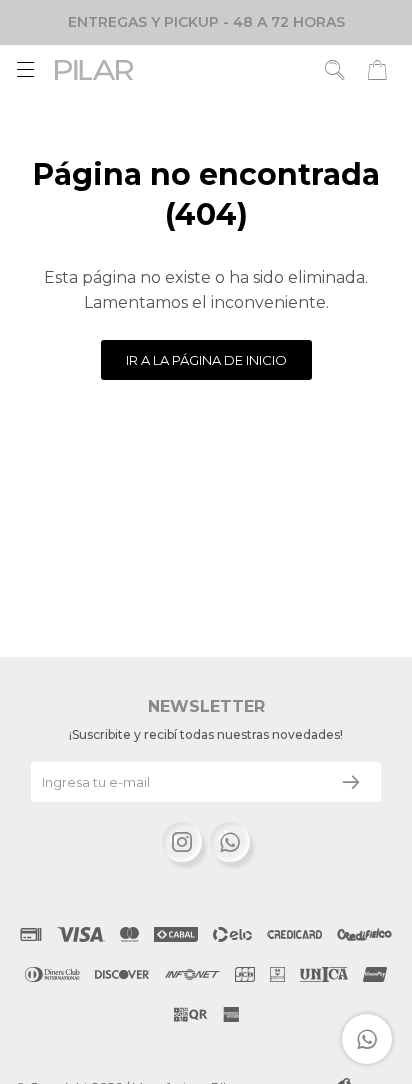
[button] (335, 70)
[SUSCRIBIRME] (351, 782)
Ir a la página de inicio (206, 360)
